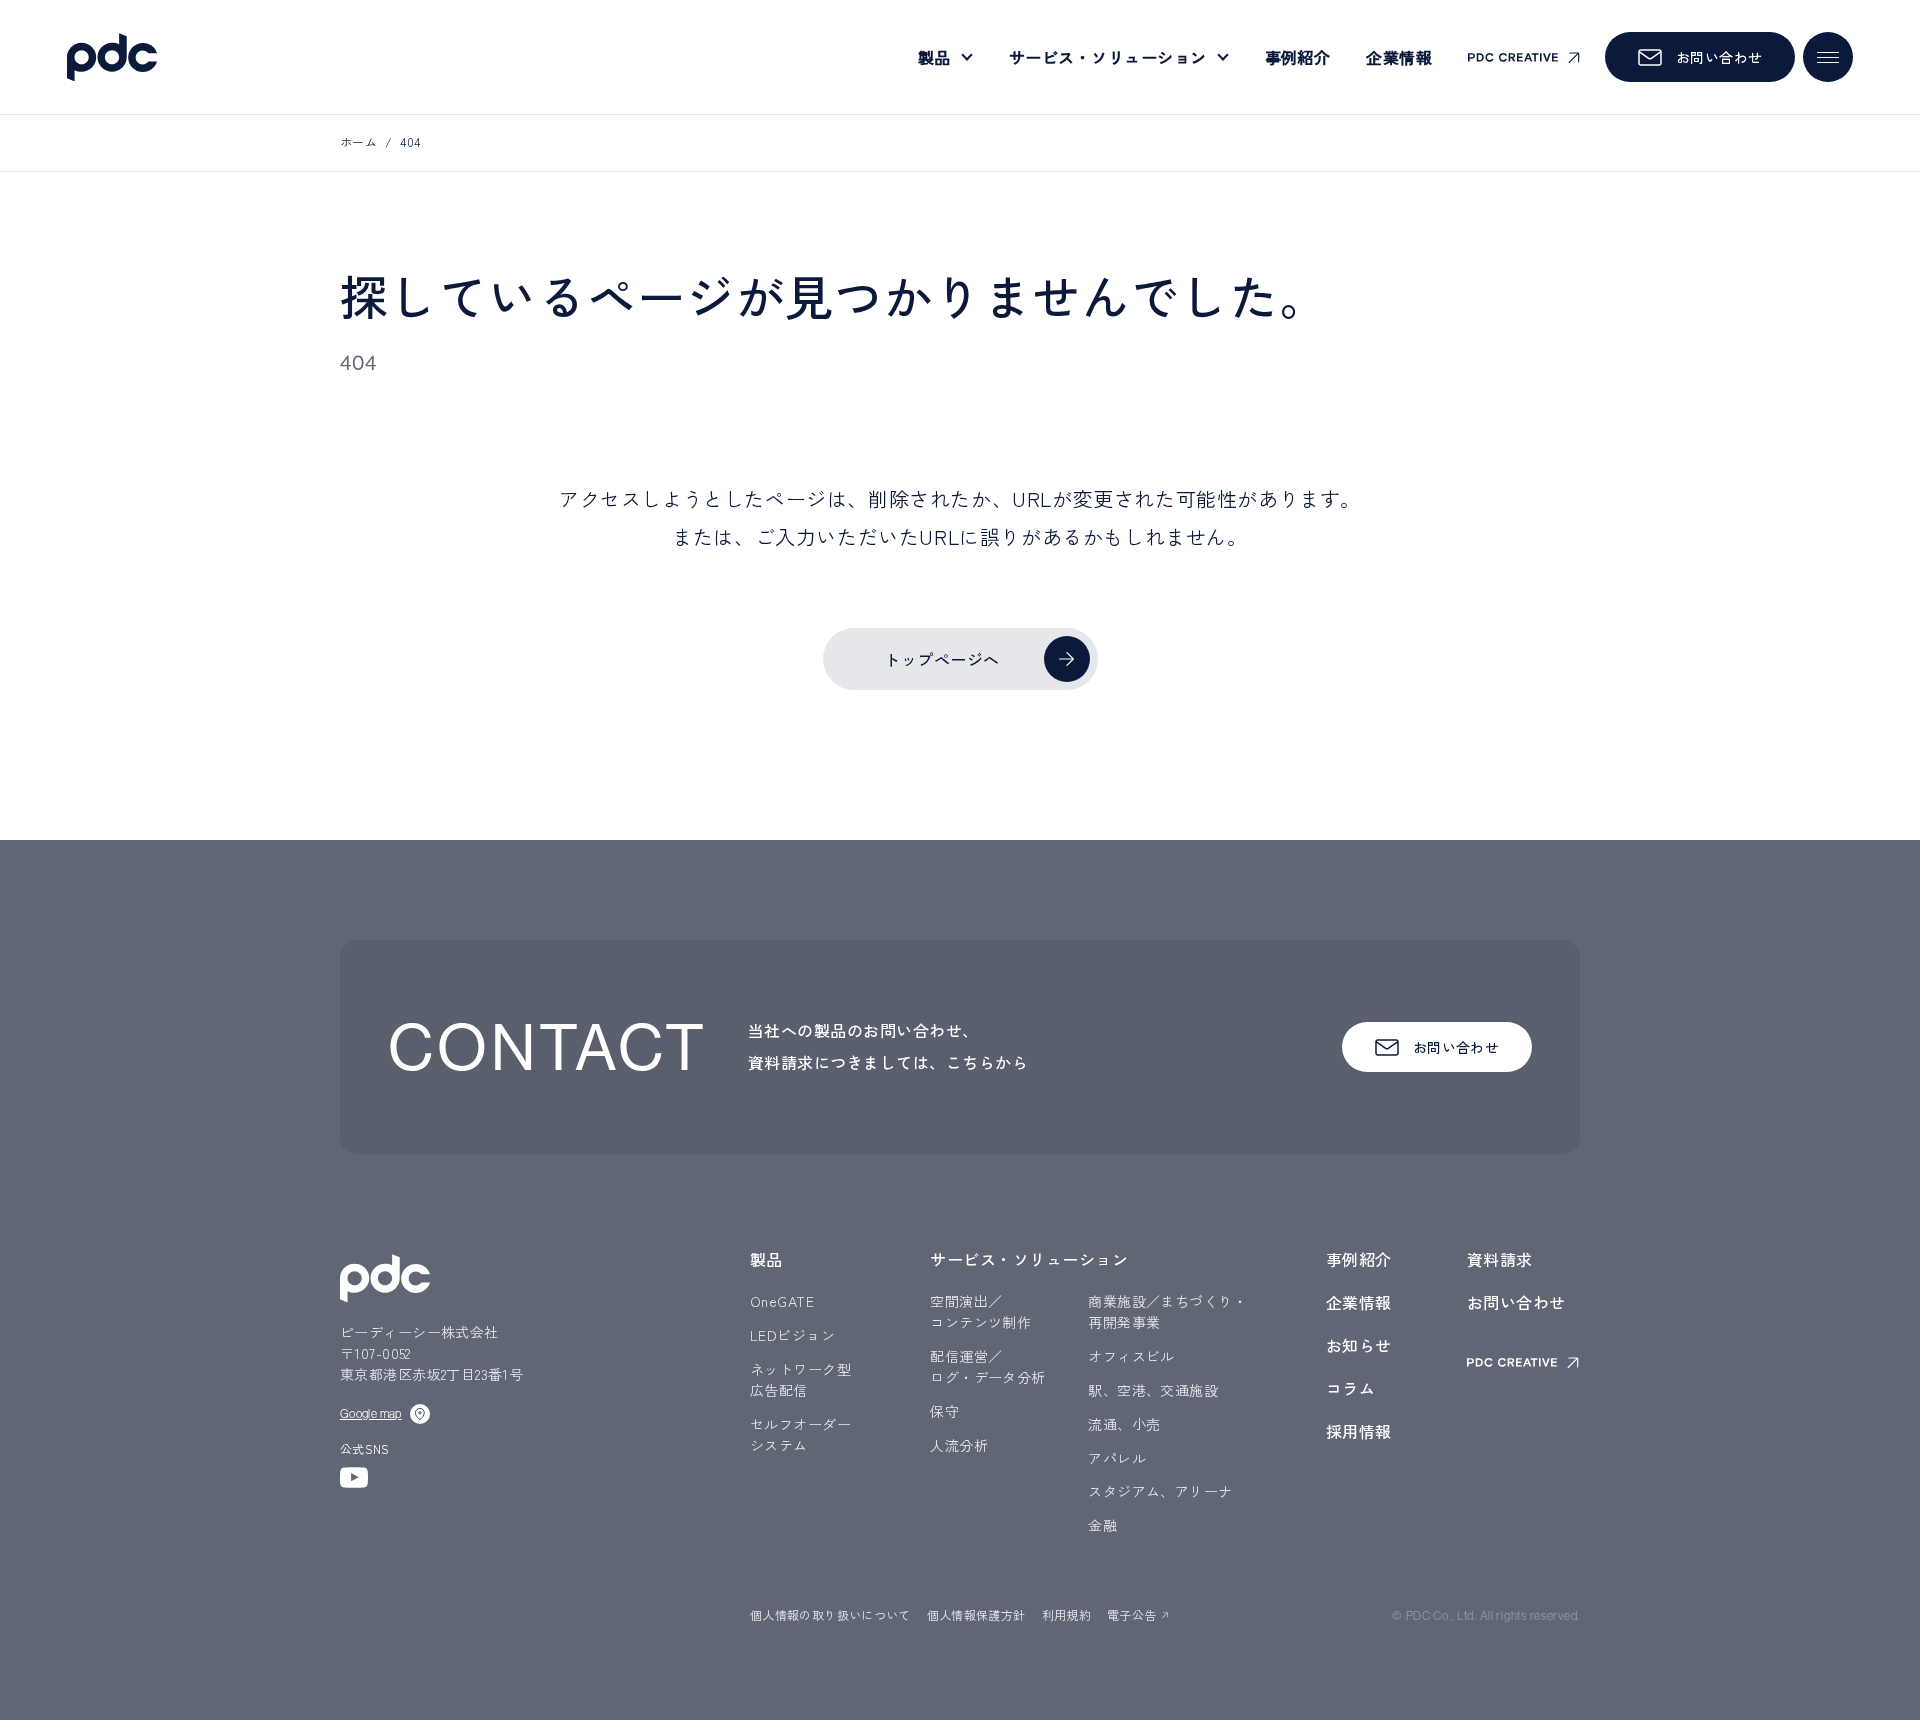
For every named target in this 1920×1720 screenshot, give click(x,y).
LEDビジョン (792, 1335)
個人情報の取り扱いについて (830, 1614)
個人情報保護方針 (976, 1614)
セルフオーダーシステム (800, 1434)
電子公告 (1131, 1614)
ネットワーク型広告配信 (800, 1379)
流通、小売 (1124, 1424)
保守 (944, 1411)
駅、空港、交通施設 (1153, 1390)
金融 (1102, 1525)
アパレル (1117, 1458)
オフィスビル (1131, 1356)
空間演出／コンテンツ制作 (980, 1311)
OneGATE (782, 1301)
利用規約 (1066, 1614)
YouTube (354, 1477)
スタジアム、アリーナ (1160, 1491)
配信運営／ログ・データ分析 (987, 1366)
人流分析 (959, 1445)
